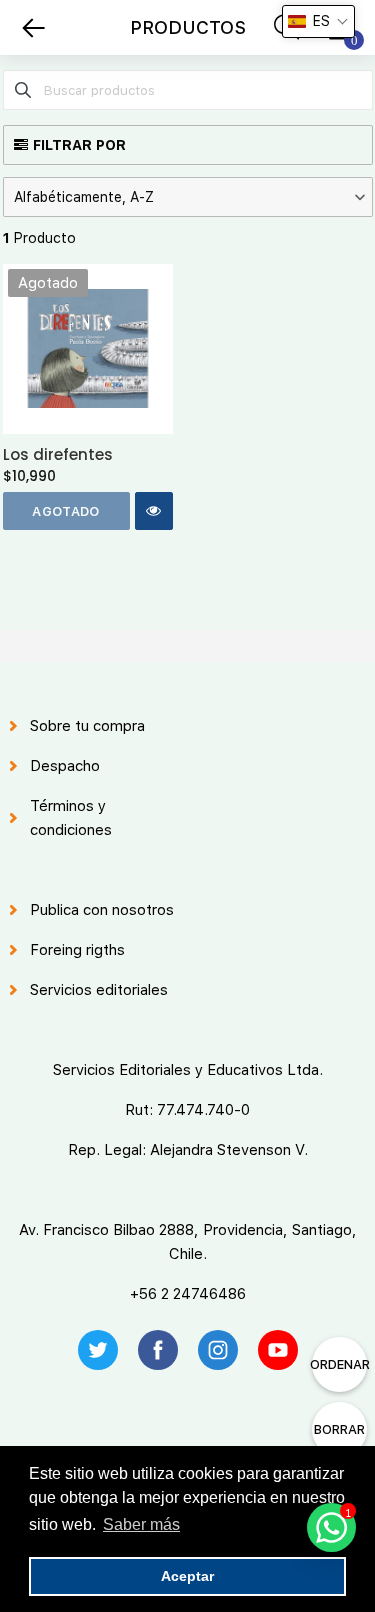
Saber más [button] (141, 1524)
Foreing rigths (77, 950)
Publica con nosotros (102, 910)
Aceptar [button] (187, 1576)
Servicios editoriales (99, 990)
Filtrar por (79, 145)
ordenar (339, 1364)
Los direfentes (58, 454)
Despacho (65, 766)
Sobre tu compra (87, 726)
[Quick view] (154, 511)
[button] (188, 197)
